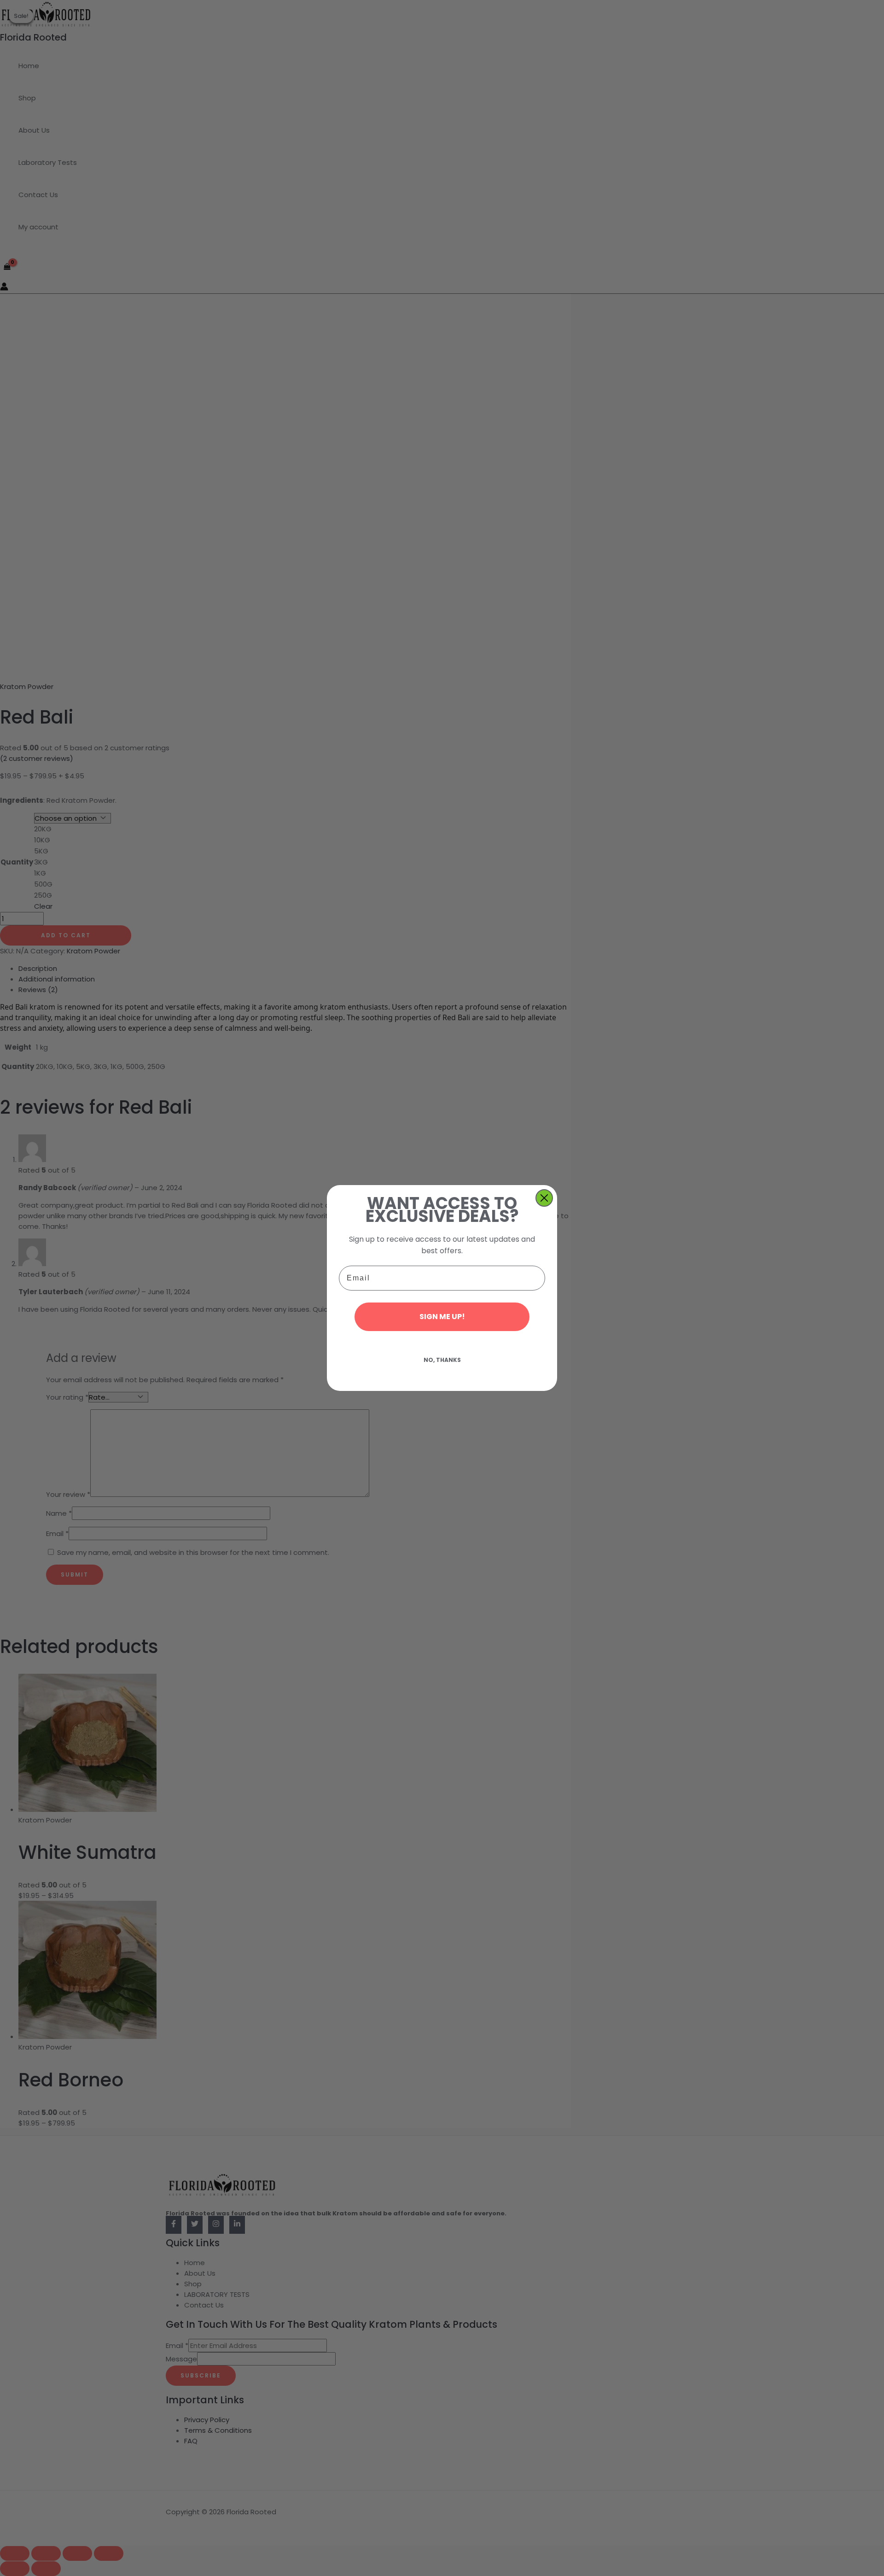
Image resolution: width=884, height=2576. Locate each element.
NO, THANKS (442, 1360)
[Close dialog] (544, 1198)
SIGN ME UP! (442, 1317)
